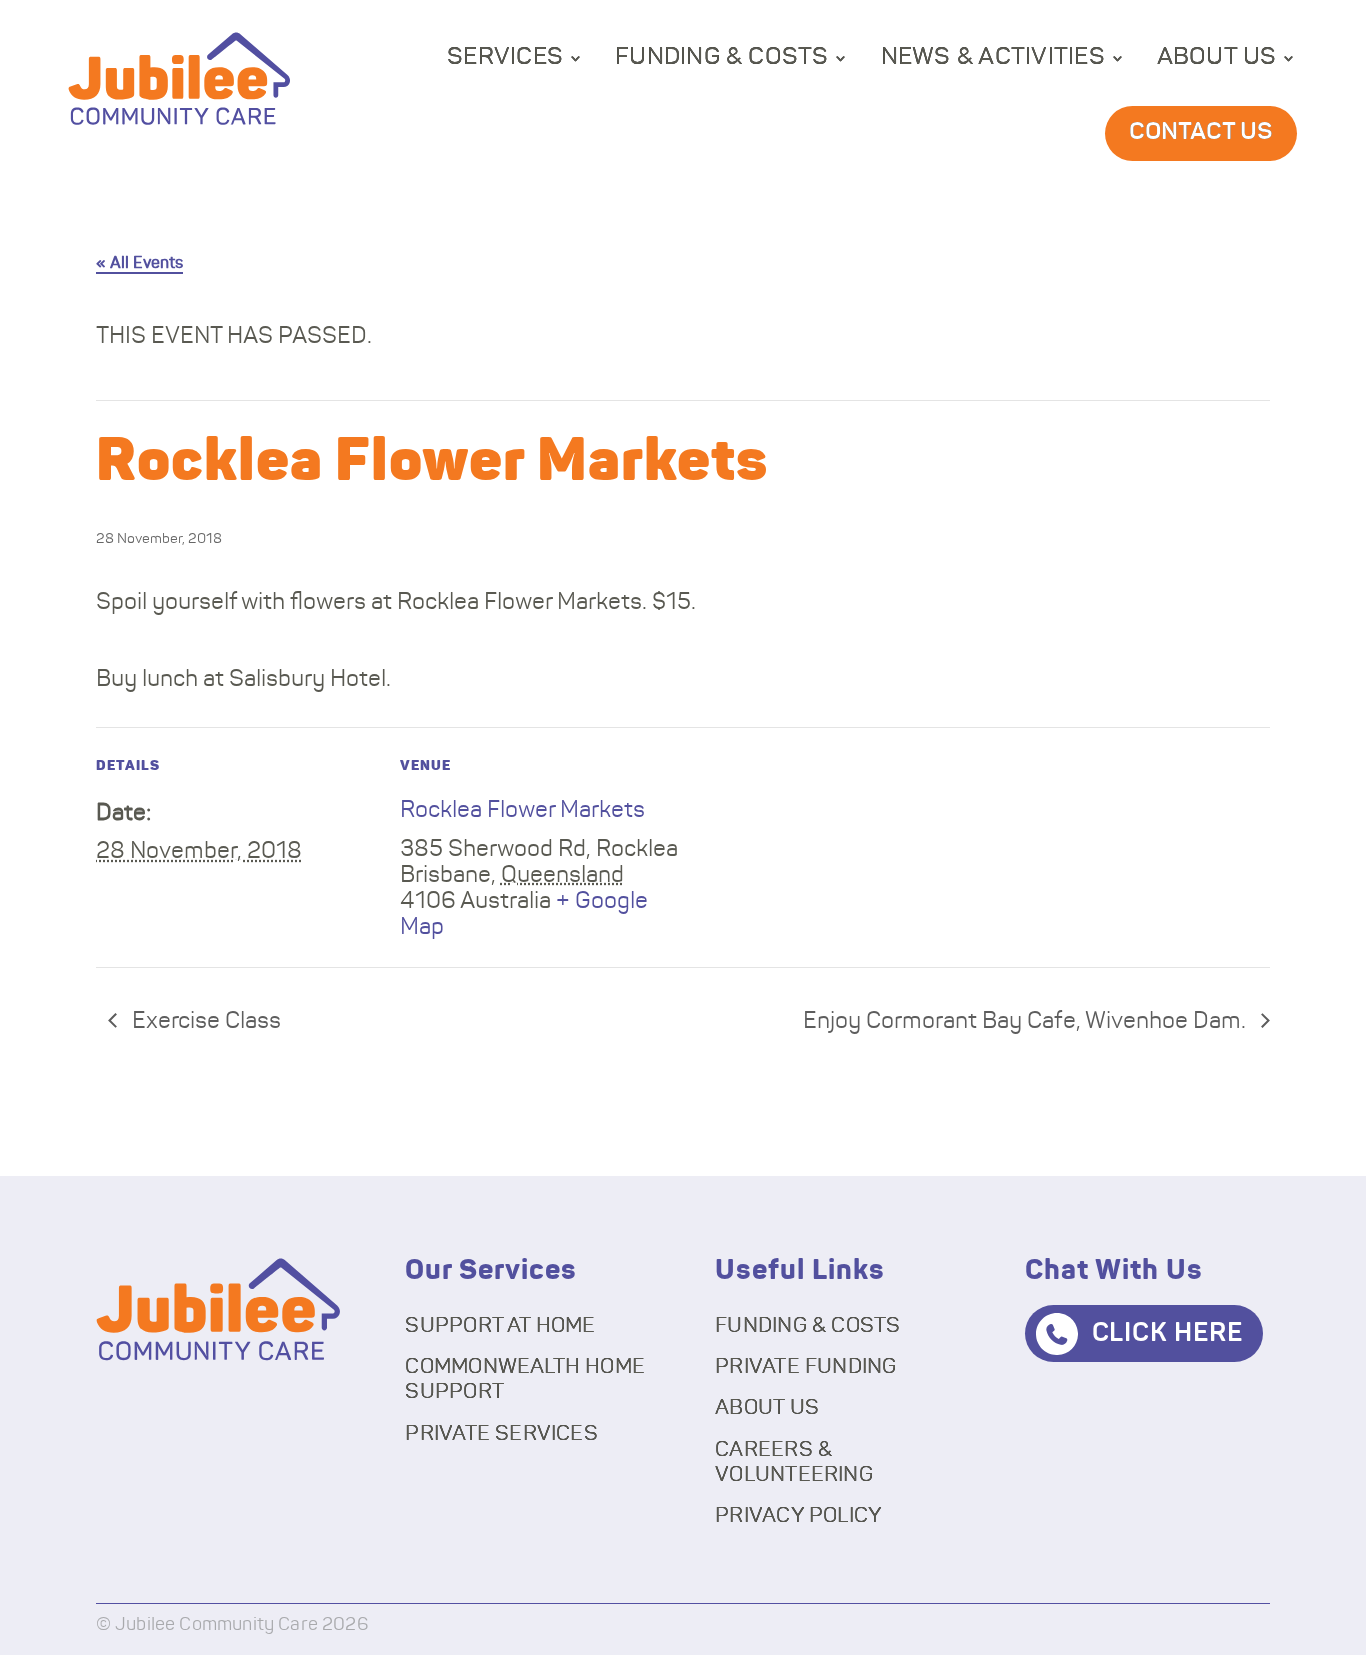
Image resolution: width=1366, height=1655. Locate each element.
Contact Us (1201, 132)
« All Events (139, 263)
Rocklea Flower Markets (522, 810)
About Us (1217, 57)
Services (505, 57)
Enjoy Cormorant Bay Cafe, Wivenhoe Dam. (1027, 1021)
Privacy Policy (798, 1515)
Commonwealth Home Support (525, 1379)
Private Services (501, 1433)
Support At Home (500, 1325)
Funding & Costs (722, 57)
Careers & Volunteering (794, 1462)
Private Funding (805, 1366)
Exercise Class (204, 1021)
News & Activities (993, 57)
